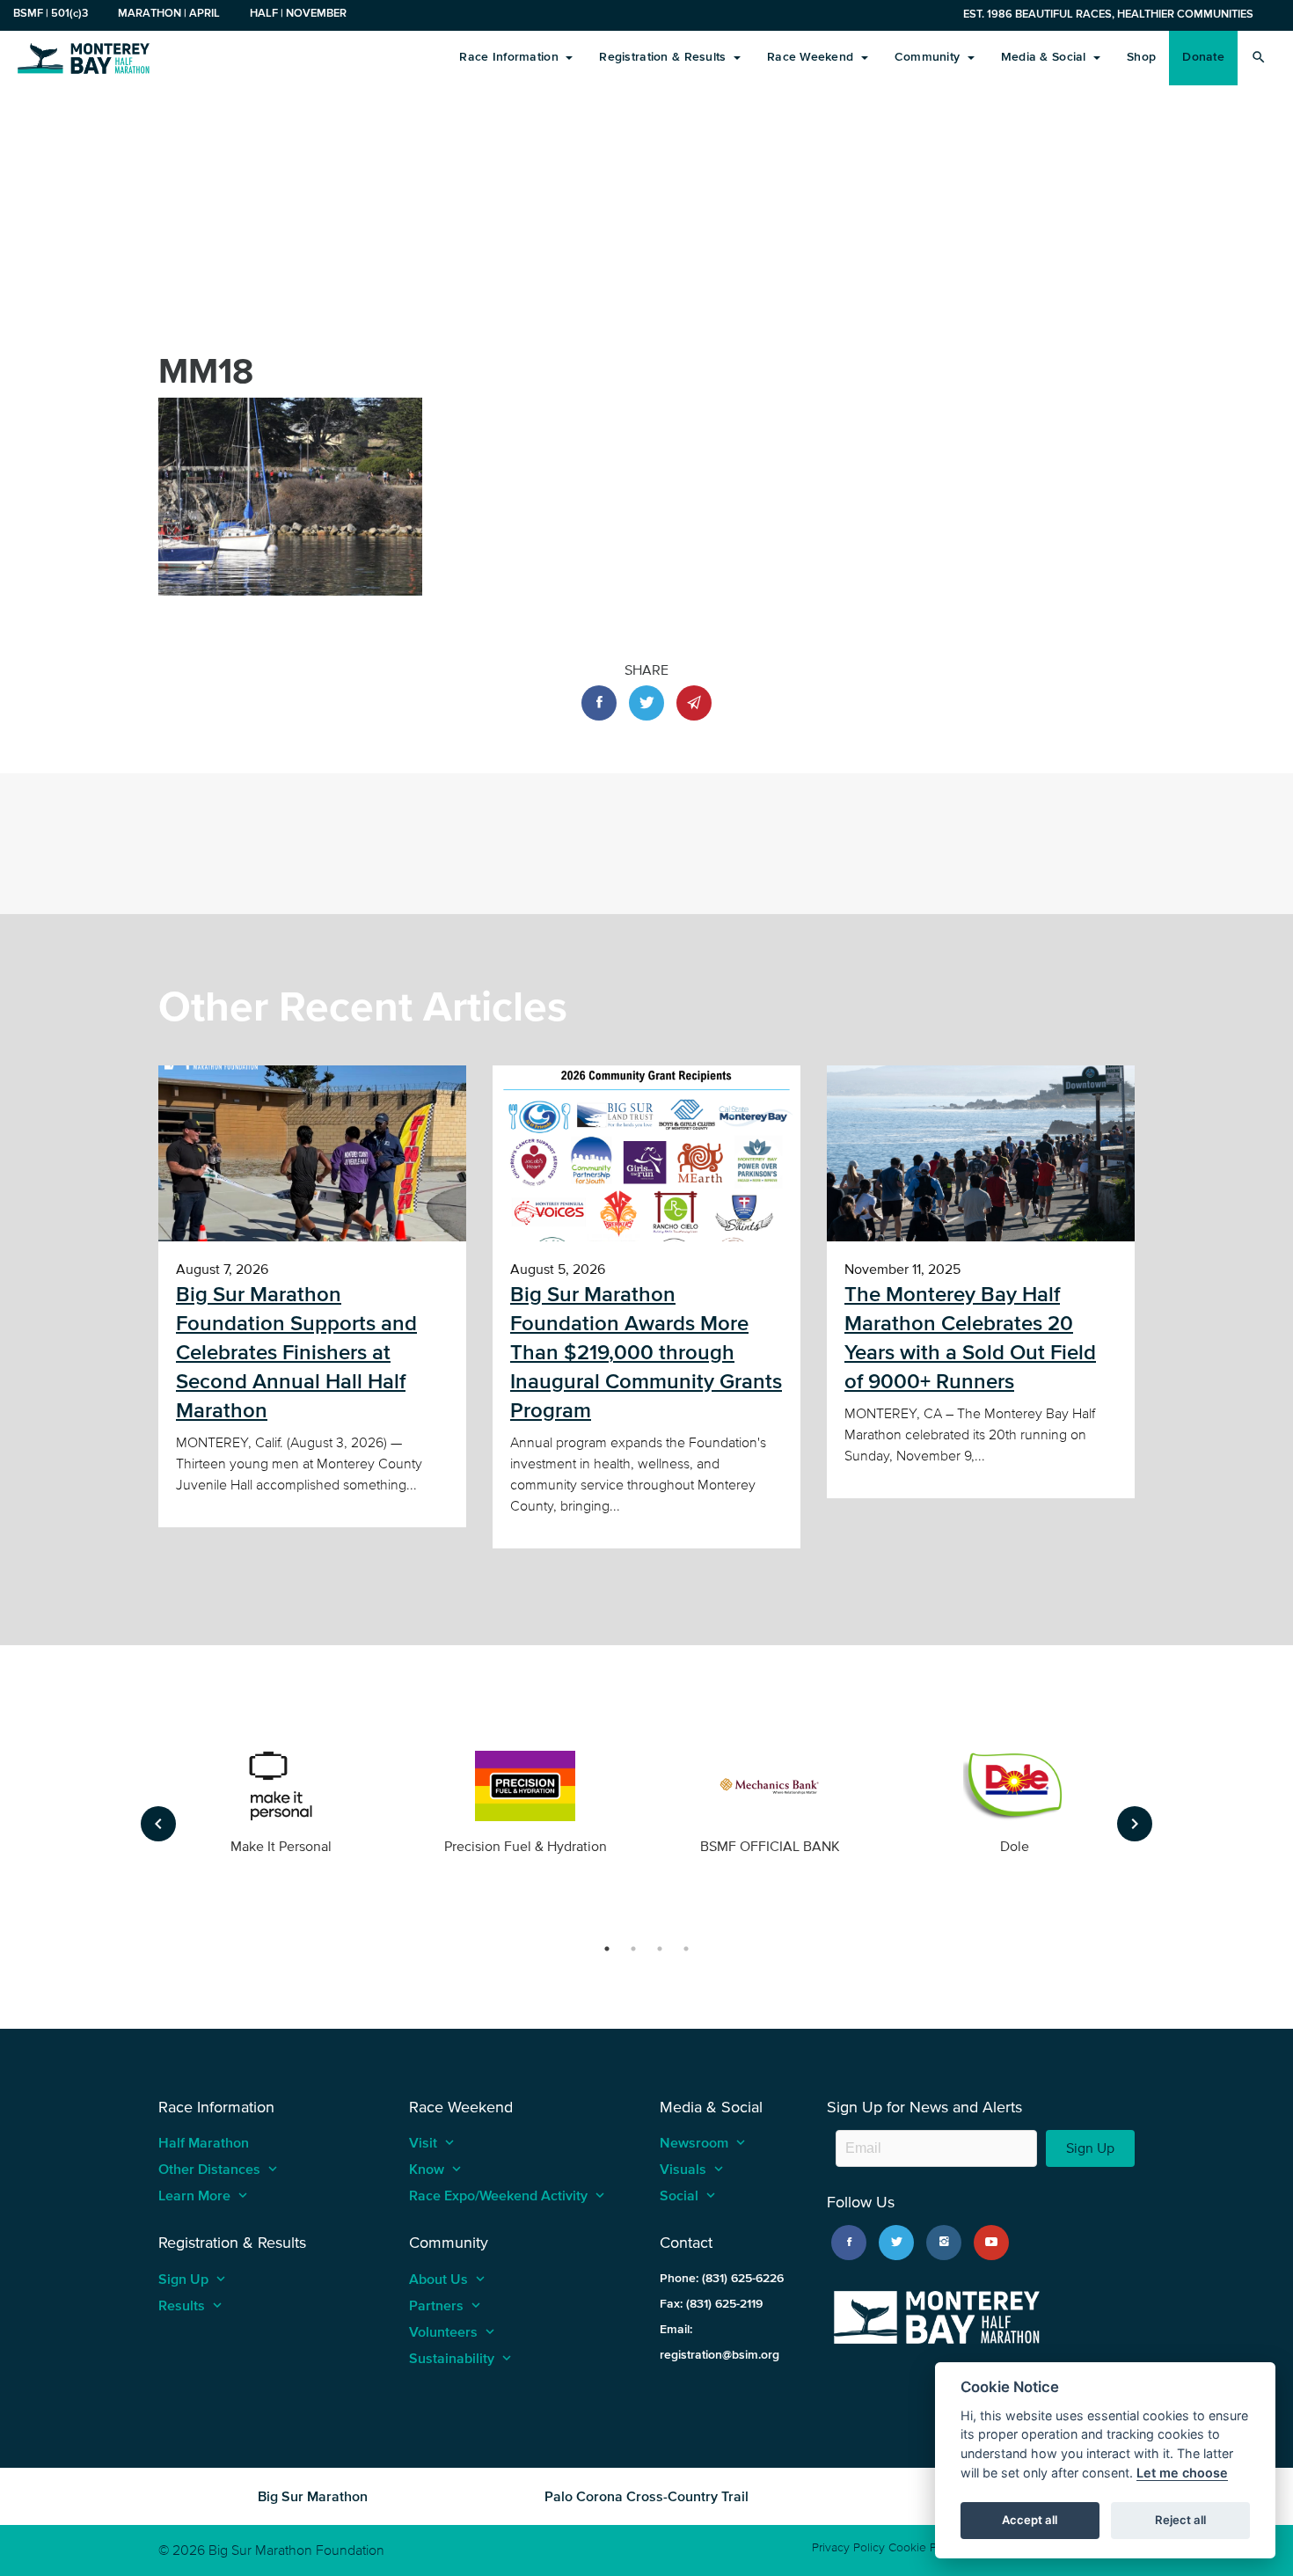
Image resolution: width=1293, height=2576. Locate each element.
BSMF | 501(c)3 (51, 13)
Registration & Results (664, 57)
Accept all (1030, 2520)
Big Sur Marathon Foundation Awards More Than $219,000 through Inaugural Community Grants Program (646, 1352)
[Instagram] (944, 2243)
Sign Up (1090, 2148)
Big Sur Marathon (313, 2496)
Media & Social (1045, 57)
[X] (896, 2243)
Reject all (1180, 2520)
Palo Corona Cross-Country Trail (646, 2496)
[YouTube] (991, 2243)
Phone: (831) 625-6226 (722, 2278)
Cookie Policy (925, 2547)
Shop (1141, 57)
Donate (1203, 57)
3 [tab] (660, 1949)
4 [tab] (686, 1949)
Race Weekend (812, 57)
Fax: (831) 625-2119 (711, 2304)
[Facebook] (849, 2243)
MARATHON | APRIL (169, 13)
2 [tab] (633, 1949)
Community (929, 57)
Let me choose (1182, 2473)
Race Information (511, 57)
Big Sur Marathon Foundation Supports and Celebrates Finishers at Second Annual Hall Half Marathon (296, 1352)
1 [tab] (607, 1949)
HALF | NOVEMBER (298, 13)
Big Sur (84, 57)
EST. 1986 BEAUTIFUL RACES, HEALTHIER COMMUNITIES (1108, 14)
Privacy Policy (848, 2547)
